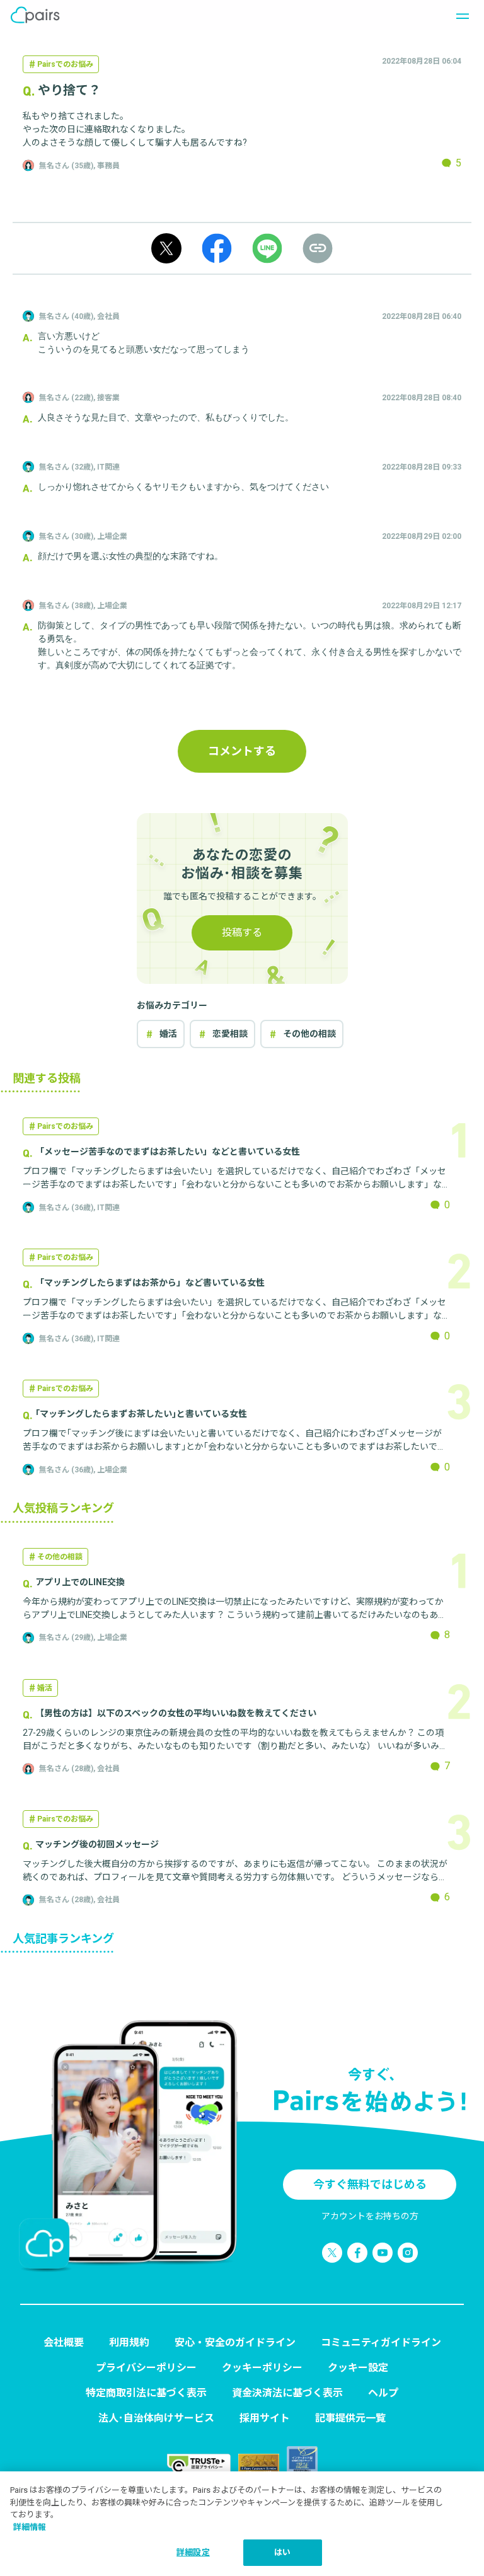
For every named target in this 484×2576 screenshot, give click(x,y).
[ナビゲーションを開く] (459, 15)
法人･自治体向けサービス (156, 2418)
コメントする (242, 751)
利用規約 (129, 2342)
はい (282, 2552)
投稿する (242, 933)
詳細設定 (193, 2552)
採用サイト (265, 2418)
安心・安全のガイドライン (235, 2342)
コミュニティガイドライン (381, 2342)
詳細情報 (30, 2527)
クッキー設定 (358, 2368)
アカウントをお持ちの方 (370, 2216)
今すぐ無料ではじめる (370, 2184)
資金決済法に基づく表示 (287, 2393)
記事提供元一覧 (350, 2418)
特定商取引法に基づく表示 (146, 2393)
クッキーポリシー (262, 2368)
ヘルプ (383, 2393)
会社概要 (64, 2342)
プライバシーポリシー (146, 2368)
